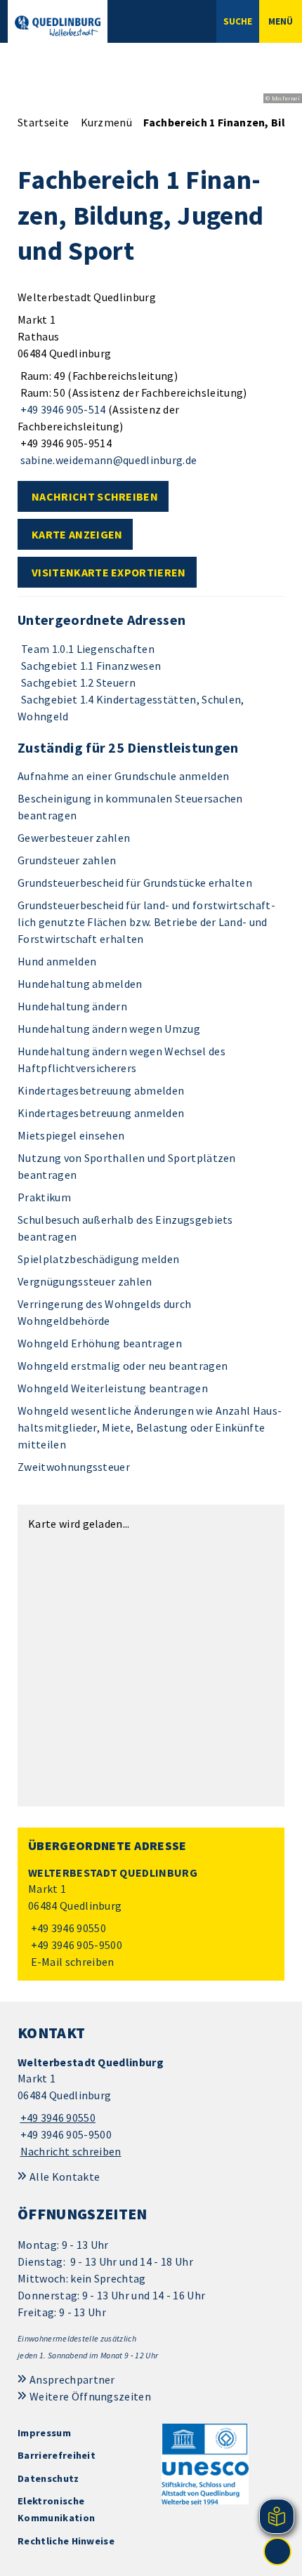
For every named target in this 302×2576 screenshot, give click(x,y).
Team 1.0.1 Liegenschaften (88, 649)
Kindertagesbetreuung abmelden (101, 1090)
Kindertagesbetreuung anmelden (101, 1113)
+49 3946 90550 (67, 1928)
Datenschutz (48, 2478)
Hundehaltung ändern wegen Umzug (109, 1029)
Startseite (43, 122)
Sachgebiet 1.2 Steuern (78, 682)
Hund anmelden (57, 961)
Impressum (44, 2433)
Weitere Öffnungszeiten (90, 2396)
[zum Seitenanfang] (277, 2551)
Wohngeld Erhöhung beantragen (100, 1343)
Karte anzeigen (77, 534)
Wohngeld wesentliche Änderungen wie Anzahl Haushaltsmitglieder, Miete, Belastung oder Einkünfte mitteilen (150, 1427)
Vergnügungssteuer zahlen (85, 1281)
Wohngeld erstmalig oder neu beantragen (123, 1366)
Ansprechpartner (72, 2379)
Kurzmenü (107, 122)
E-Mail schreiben (71, 1962)
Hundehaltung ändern (72, 1006)
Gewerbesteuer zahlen (74, 838)
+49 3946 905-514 (62, 409)
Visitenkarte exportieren (109, 572)
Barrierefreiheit (57, 2455)
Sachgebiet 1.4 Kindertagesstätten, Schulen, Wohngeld (131, 708)
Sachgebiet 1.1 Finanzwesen (91, 666)
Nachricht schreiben (95, 496)
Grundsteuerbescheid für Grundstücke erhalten (135, 883)
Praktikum (44, 1197)
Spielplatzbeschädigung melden (98, 1259)
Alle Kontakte (65, 2177)
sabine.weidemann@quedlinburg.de (107, 460)
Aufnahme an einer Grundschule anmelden (123, 776)
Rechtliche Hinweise (66, 2541)
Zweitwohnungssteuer (74, 1467)
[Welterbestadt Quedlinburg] (151, 1918)
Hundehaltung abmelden (80, 984)
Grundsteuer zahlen (67, 860)
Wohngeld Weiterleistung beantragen (113, 1388)
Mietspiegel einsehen (71, 1135)
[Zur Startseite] (58, 26)
